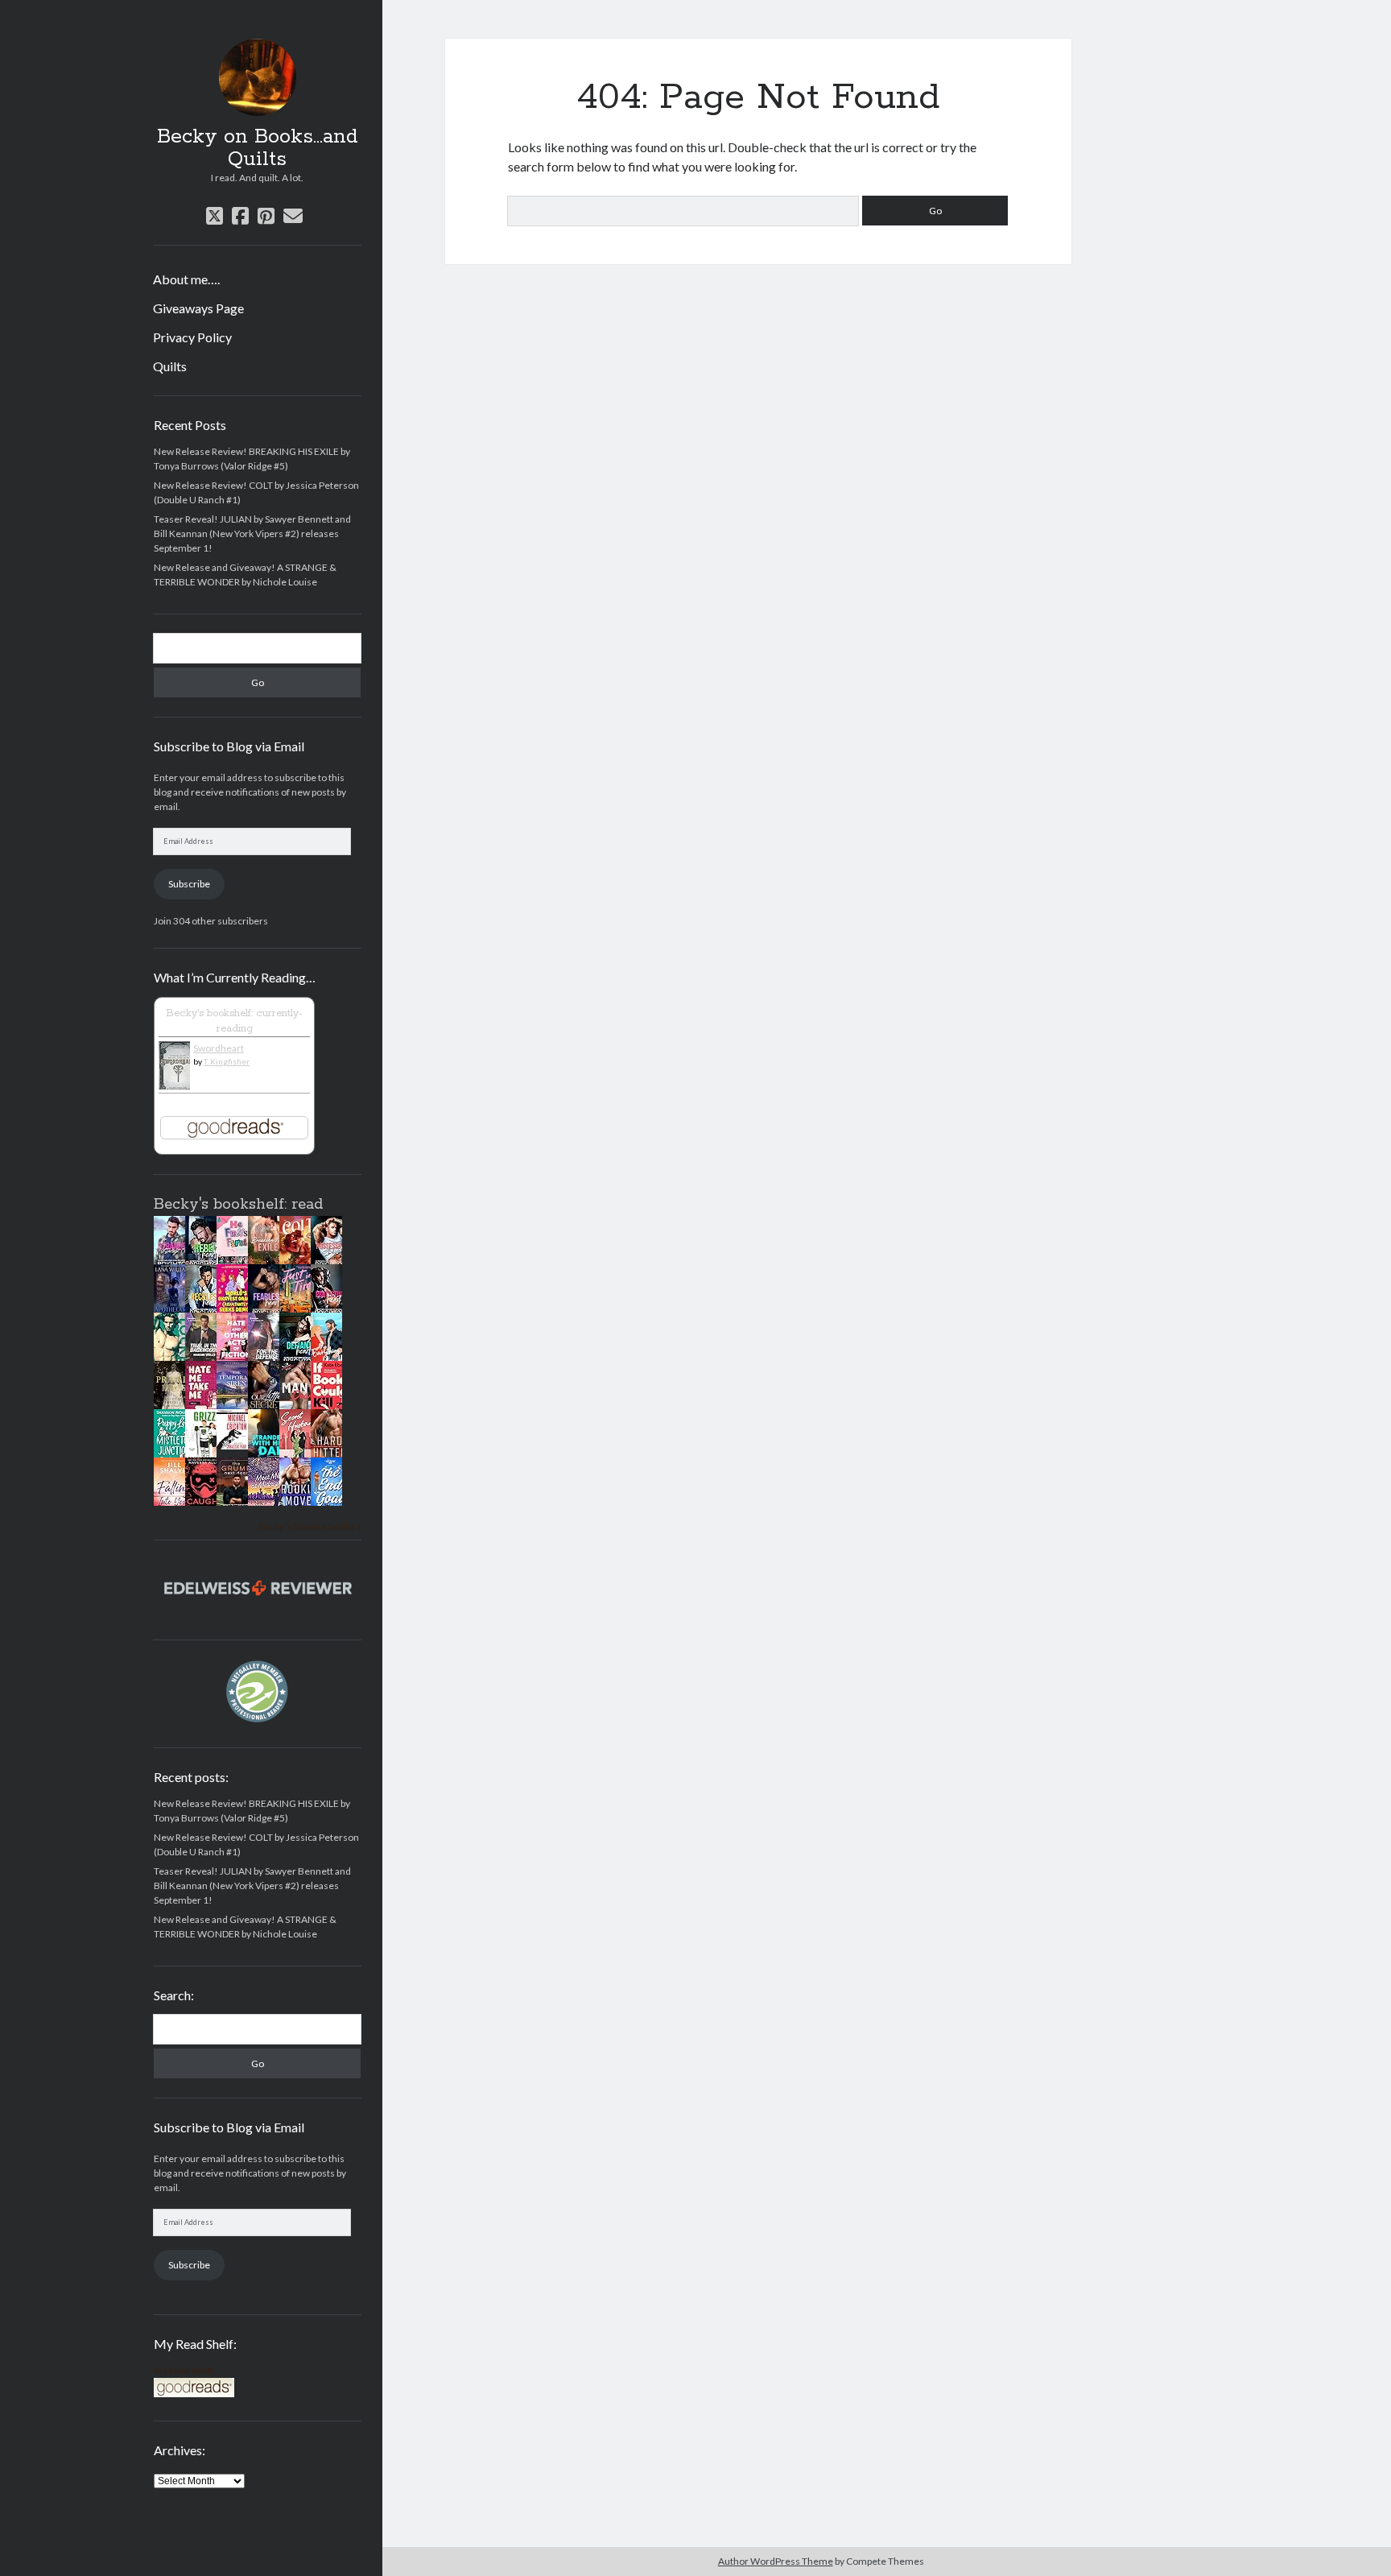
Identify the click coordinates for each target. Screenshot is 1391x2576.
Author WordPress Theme (776, 2561)
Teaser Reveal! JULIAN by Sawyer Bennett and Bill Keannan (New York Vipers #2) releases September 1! (252, 533)
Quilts (170, 366)
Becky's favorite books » (310, 1526)
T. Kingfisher (227, 1061)
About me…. (186, 279)
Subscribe (189, 884)
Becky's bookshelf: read (238, 1205)
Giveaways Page (198, 308)
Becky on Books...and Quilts (258, 148)
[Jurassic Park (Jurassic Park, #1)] (237, 1446)
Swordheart (219, 1048)
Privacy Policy (192, 337)
